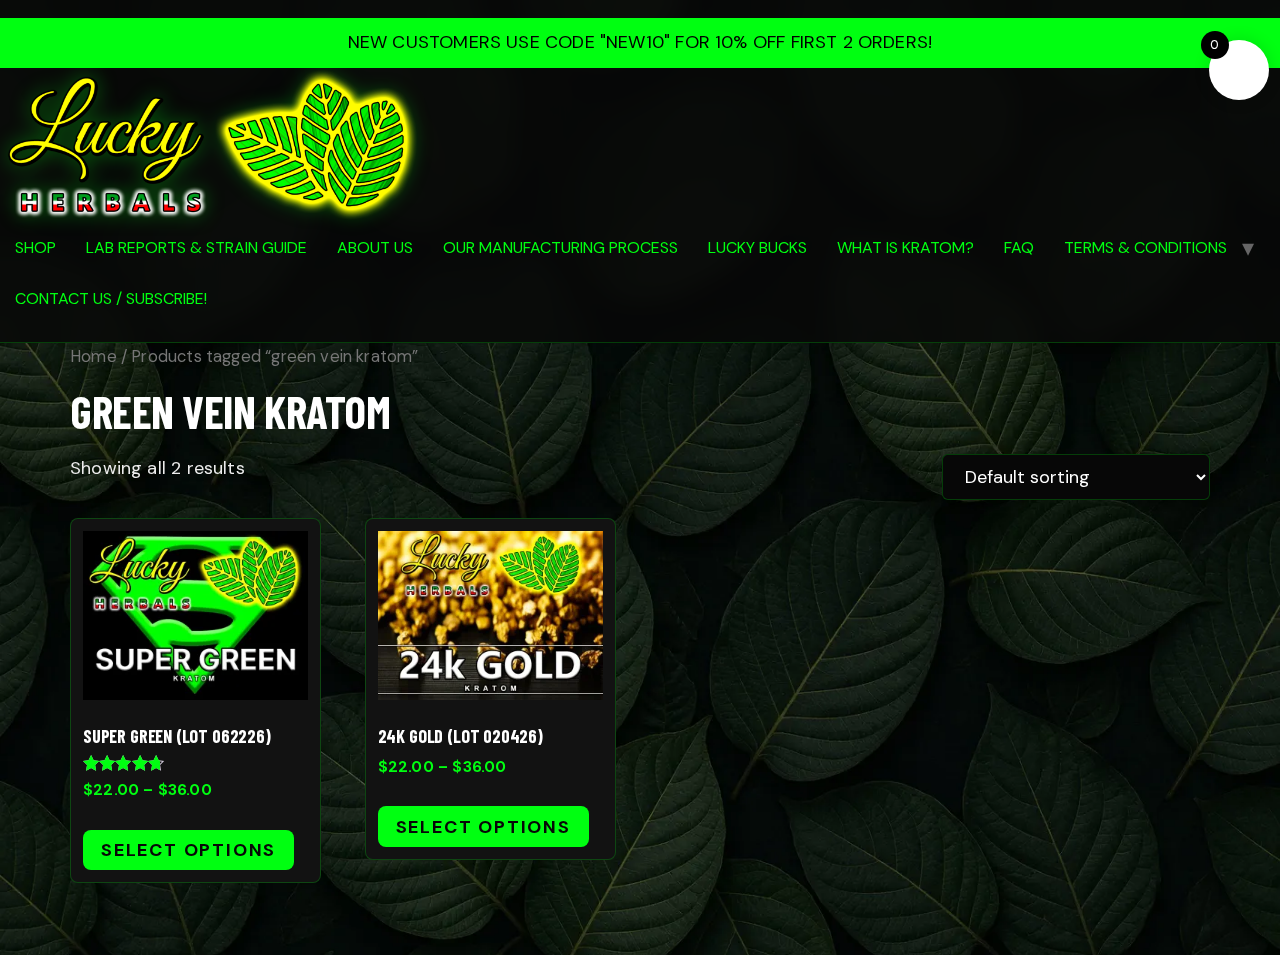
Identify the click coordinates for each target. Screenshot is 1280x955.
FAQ (1019, 247)
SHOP (35, 247)
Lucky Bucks (757, 247)
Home (93, 356)
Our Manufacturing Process (560, 247)
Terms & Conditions (1145, 247)
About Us (375, 247)
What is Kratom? (905, 247)
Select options (188, 850)
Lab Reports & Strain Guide (196, 247)
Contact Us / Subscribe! (111, 298)
